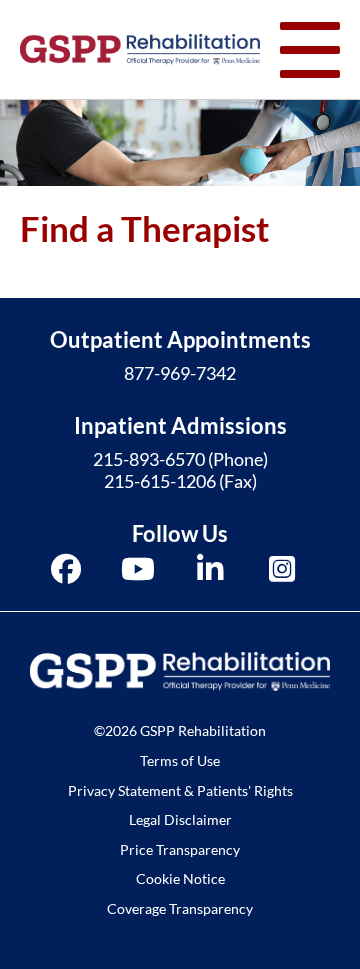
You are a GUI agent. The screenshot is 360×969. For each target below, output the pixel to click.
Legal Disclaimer (180, 819)
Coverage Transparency (180, 908)
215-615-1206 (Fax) (180, 481)
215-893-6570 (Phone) (180, 459)
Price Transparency (180, 849)
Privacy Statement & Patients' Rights (180, 790)
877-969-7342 (180, 373)
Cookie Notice (180, 878)
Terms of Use (180, 760)
